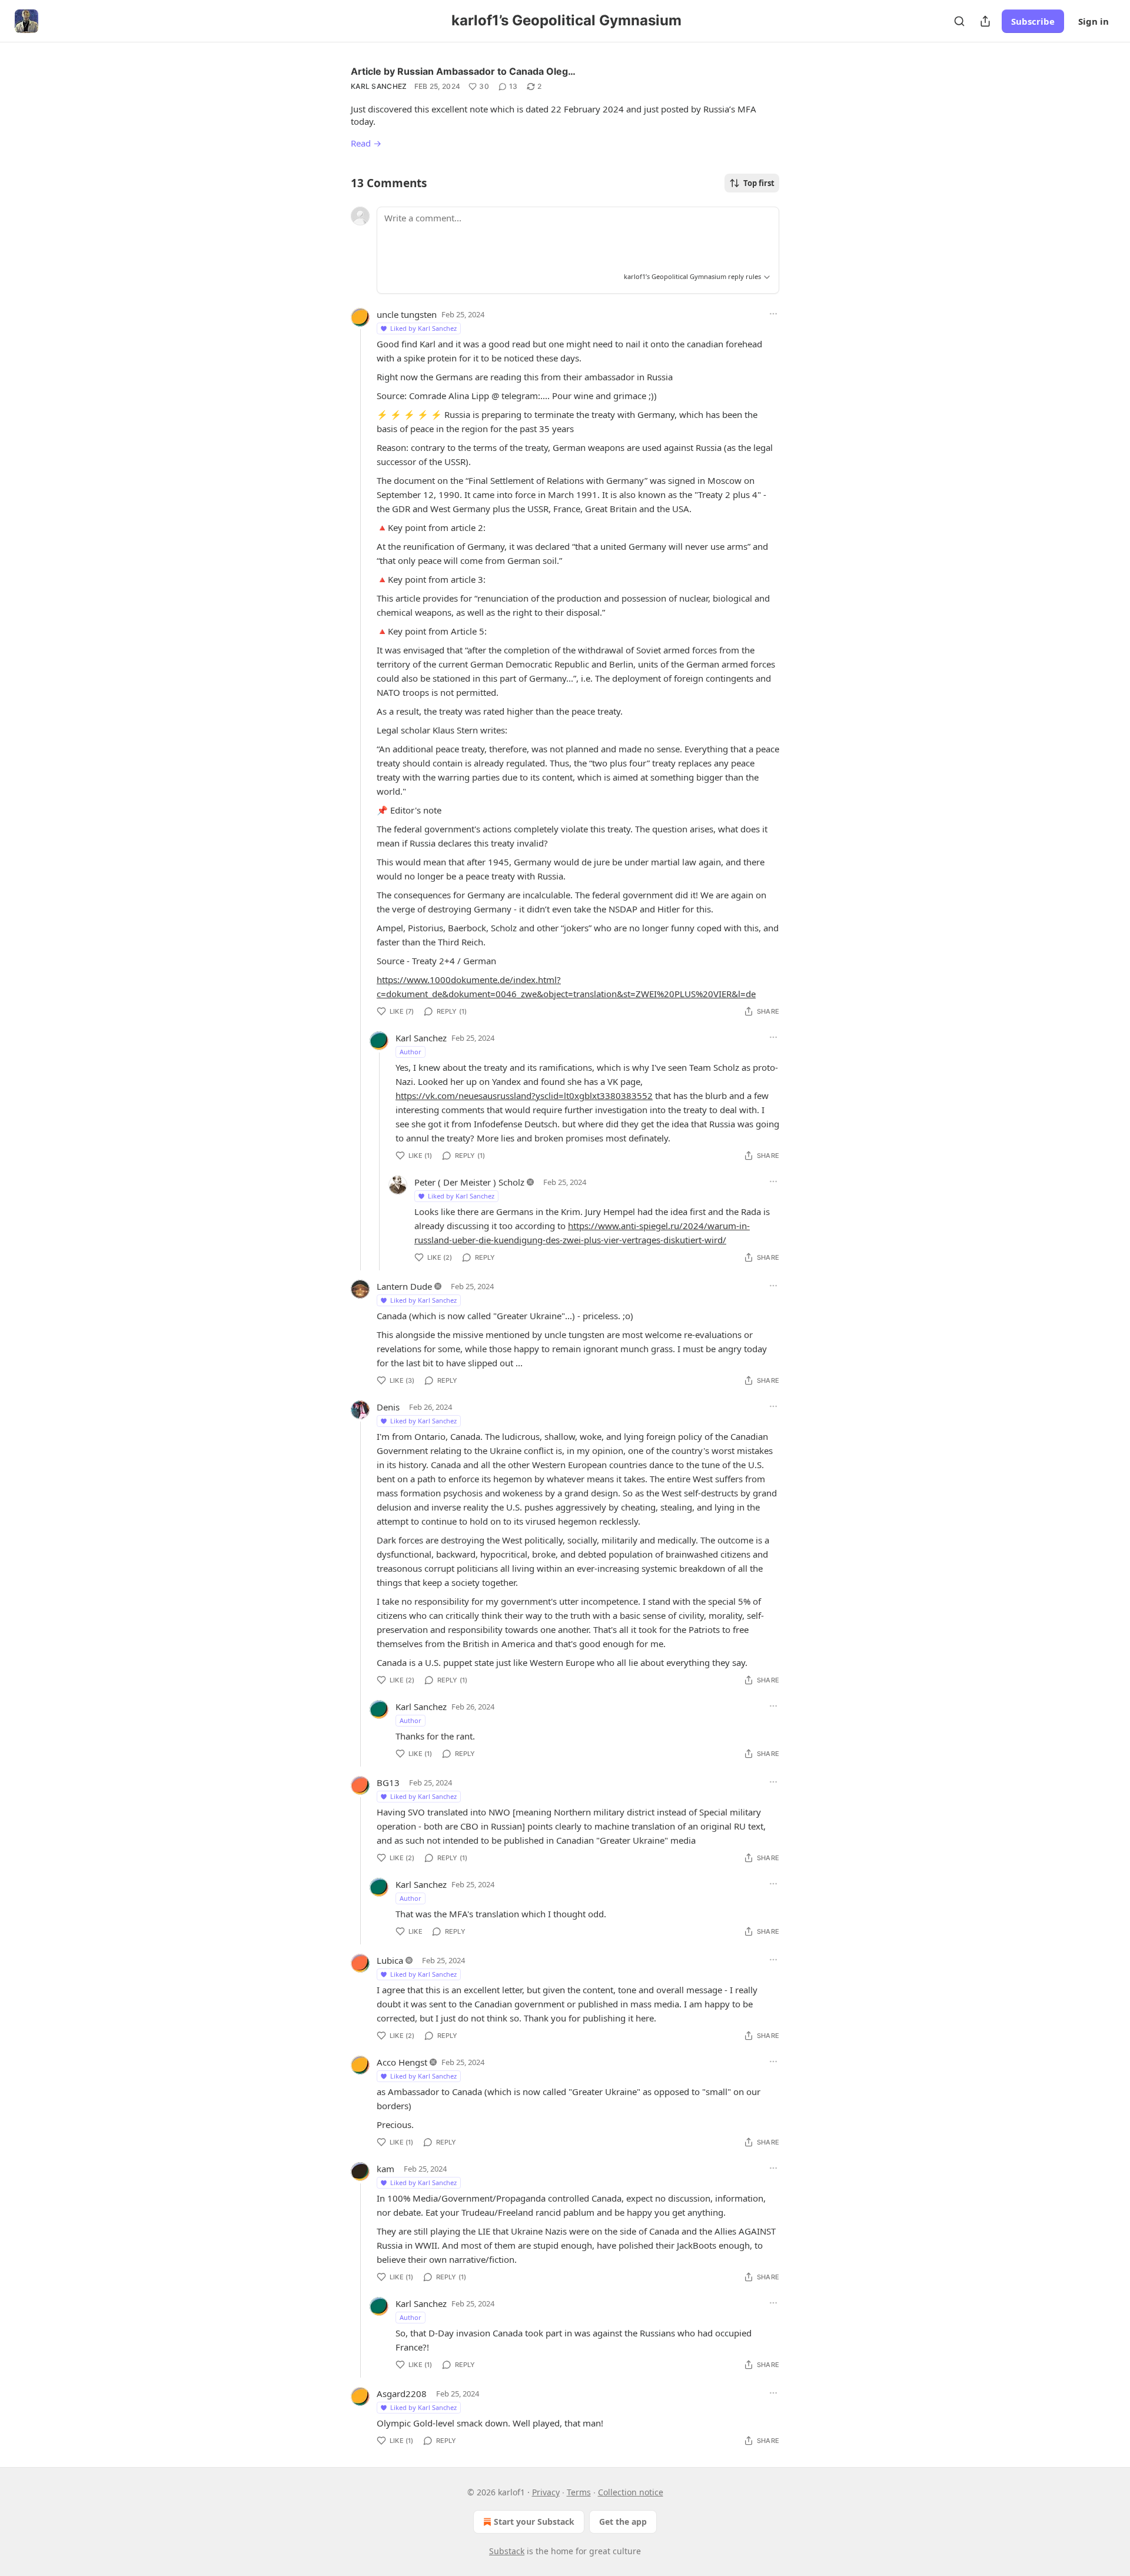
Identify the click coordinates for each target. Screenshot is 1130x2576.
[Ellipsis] (773, 314)
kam (385, 2169)
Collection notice (631, 2492)
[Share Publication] (985, 21)
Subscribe (1033, 21)
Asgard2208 (402, 2394)
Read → (366, 143)
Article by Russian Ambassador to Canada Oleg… (463, 71)
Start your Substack (534, 2522)
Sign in (1094, 21)
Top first (759, 183)
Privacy (546, 2492)
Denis (388, 1407)
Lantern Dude (404, 1286)
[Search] (959, 21)
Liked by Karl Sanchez (423, 328)
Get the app (623, 2522)
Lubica (390, 1960)
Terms (579, 2492)
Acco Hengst (402, 2062)
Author (411, 1052)
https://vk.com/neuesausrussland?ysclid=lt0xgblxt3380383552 (524, 1096)
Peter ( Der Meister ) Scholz (469, 1182)
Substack (507, 2551)
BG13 (388, 1782)
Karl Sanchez (379, 86)
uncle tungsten (407, 314)
